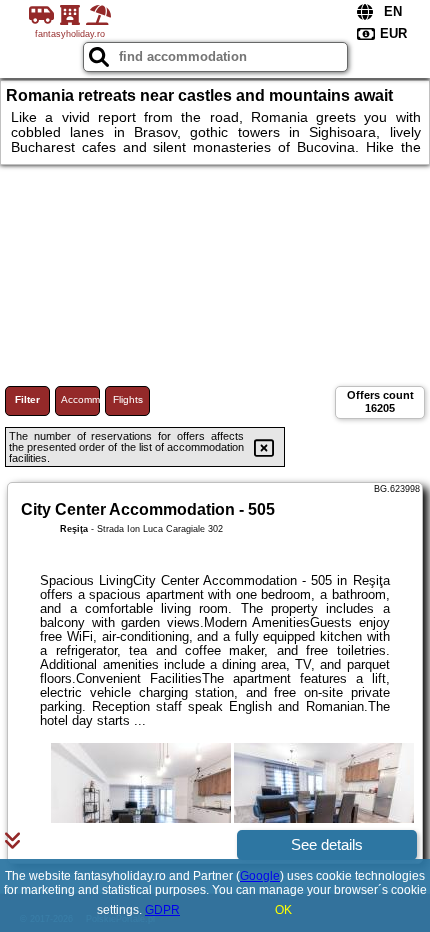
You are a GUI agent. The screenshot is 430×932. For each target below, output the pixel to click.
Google (260, 876)
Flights (128, 399)
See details (327, 844)
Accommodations (80, 399)
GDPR (162, 910)
